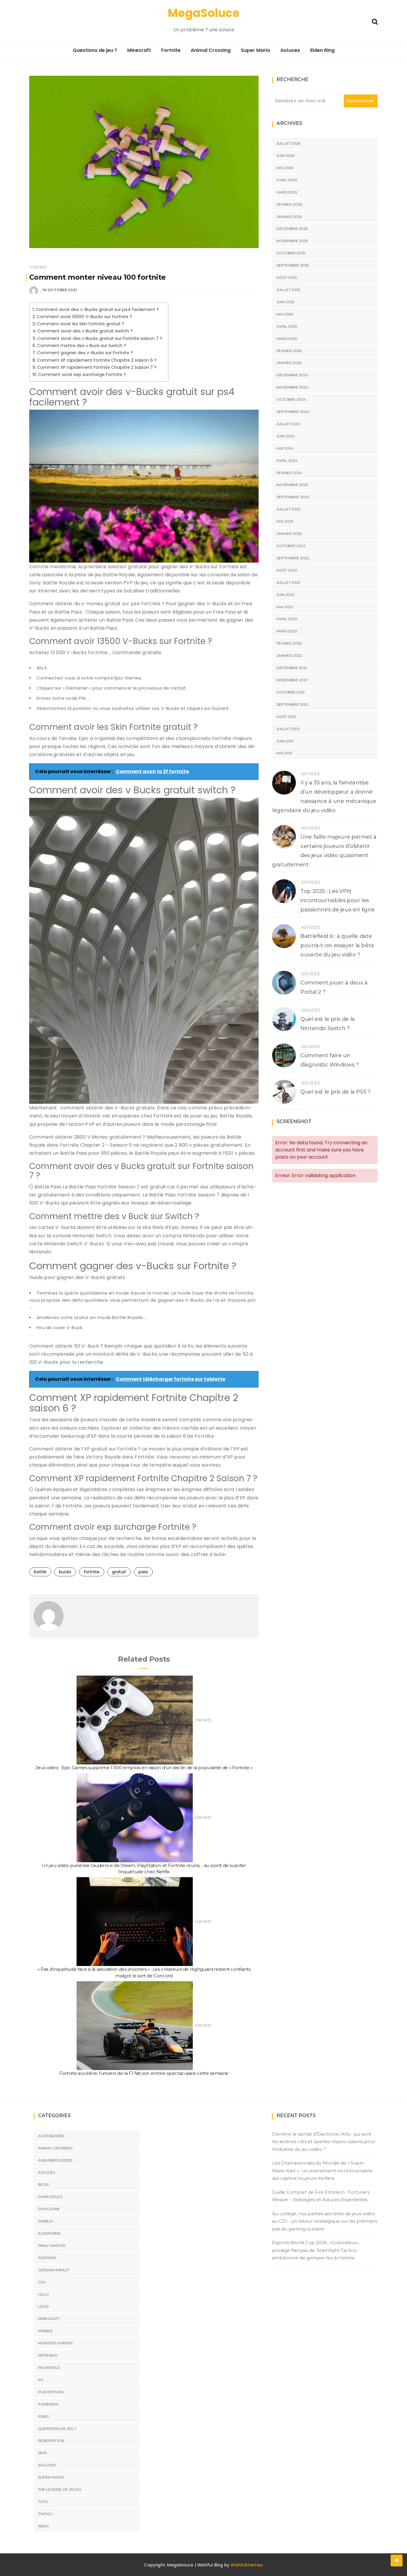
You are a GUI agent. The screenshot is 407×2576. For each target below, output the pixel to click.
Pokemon (48, 2404)
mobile (45, 2331)
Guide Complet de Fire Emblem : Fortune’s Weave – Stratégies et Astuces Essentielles (321, 2196)
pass (143, 1572)
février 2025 (289, 351)
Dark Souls (50, 2197)
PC (41, 2380)
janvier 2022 (289, 655)
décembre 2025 (292, 229)
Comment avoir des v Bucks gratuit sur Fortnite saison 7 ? (100, 338)
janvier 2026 (289, 217)
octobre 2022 (291, 546)
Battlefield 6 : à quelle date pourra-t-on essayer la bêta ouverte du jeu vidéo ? (337, 945)
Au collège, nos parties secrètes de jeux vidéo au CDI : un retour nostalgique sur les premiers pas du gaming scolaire (325, 2221)
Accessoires (51, 2136)
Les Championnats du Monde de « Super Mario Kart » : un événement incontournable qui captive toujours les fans (322, 2171)
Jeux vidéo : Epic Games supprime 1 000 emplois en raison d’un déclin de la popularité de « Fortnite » (144, 1768)
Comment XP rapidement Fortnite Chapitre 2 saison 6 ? (97, 360)
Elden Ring (322, 50)
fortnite (92, 1572)
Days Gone (49, 2209)
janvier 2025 (289, 363)
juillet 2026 (288, 143)
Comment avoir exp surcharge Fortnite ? (82, 374)
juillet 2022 (288, 582)
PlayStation (51, 2392)
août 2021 (286, 717)
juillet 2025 (288, 290)
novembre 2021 (292, 680)
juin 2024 (286, 436)
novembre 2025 (292, 241)
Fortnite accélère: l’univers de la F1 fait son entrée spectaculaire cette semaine (144, 2073)
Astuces (290, 50)
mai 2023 (285, 521)
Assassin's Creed (55, 2160)
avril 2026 (287, 180)
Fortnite (171, 50)
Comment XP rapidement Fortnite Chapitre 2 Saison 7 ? (97, 367)
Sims (42, 2453)
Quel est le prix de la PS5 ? (335, 1092)
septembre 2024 (293, 412)
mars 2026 (287, 192)
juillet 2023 (288, 509)
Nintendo (48, 2355)
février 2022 (289, 643)
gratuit (119, 1572)
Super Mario (255, 50)
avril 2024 (287, 460)
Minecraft (139, 50)
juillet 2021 (288, 729)
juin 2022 (285, 595)
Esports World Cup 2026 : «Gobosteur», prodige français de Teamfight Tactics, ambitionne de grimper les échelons (316, 2250)
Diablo (45, 2221)
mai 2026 (285, 168)
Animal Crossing (211, 50)
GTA (42, 2282)
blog (44, 2184)
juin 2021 (285, 741)
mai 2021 (284, 753)
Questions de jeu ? (95, 50)
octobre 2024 (291, 399)
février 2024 (289, 473)
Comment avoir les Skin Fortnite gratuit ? (80, 324)
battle (40, 1572)
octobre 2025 (291, 253)
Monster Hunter (55, 2343)
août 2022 (287, 570)
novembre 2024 (292, 387)
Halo (44, 2294)
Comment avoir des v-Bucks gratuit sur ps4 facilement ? (97, 309)
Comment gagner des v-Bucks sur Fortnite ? (85, 353)
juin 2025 (285, 302)
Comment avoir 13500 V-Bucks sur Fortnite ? (84, 317)
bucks (65, 1572)
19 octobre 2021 (60, 290)
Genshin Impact (54, 2270)
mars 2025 (287, 339)
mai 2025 (285, 314)
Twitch (45, 2514)
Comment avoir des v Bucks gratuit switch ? (85, 331)
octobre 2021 (291, 692)
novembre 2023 (292, 485)
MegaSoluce (204, 13)
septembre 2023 (293, 497)
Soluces (311, 974)
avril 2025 (287, 326)
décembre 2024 (292, 375)
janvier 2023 (289, 534)
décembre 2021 (292, 668)
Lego (44, 2306)
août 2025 (287, 277)
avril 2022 (287, 619)
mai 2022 (285, 607)
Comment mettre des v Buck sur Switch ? (81, 346)
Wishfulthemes (247, 2565)
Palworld (49, 2367)
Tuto (43, 2502)
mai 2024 (285, 448)
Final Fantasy (52, 2246)
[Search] (375, 21)
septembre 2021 (292, 704)
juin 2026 (285, 155)
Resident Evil (52, 2440)
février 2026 (289, 204)
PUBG (44, 2416)
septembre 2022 (293, 558)
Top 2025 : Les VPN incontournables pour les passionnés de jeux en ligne (338, 900)
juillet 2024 (289, 424)
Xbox (44, 2526)
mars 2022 (287, 631)
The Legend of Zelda (60, 2489)
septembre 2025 (293, 265)
